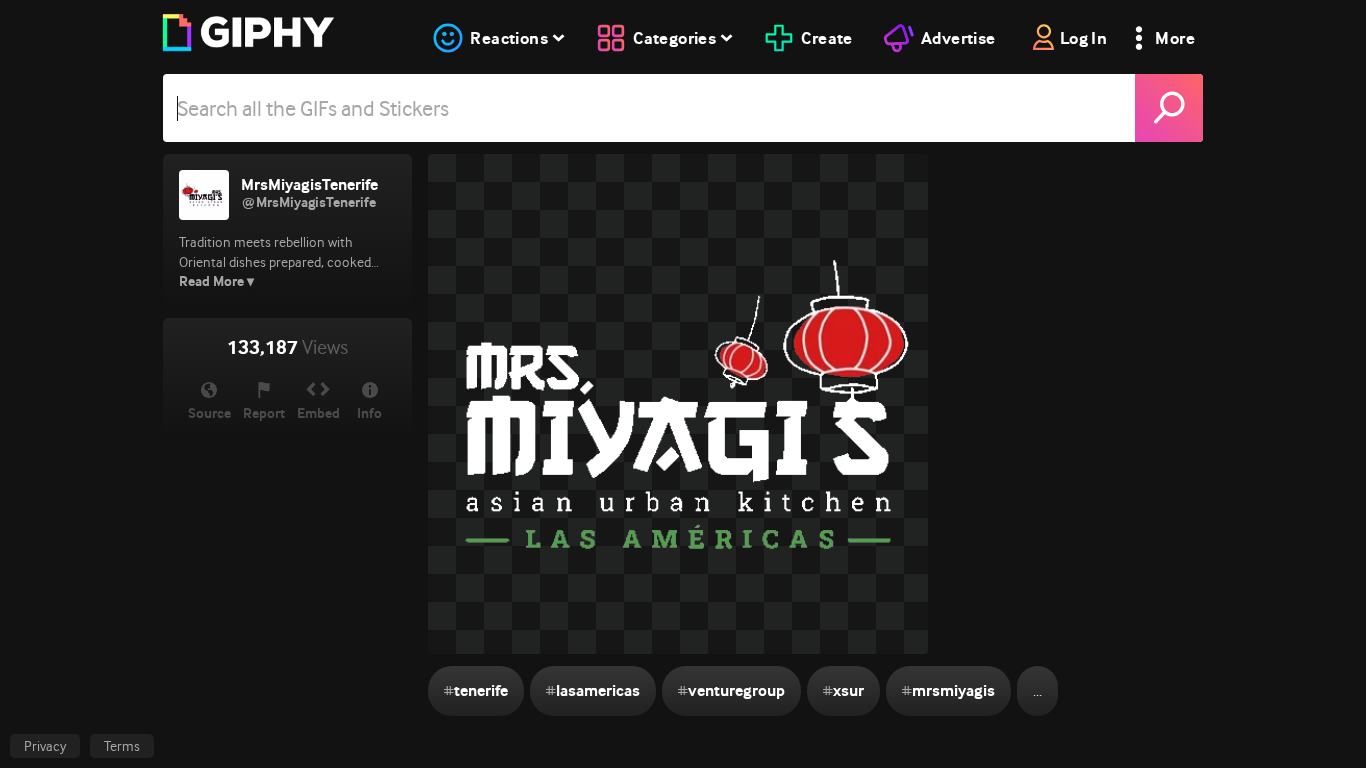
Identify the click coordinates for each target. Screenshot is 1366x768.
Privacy (45, 746)
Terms (122, 746)
